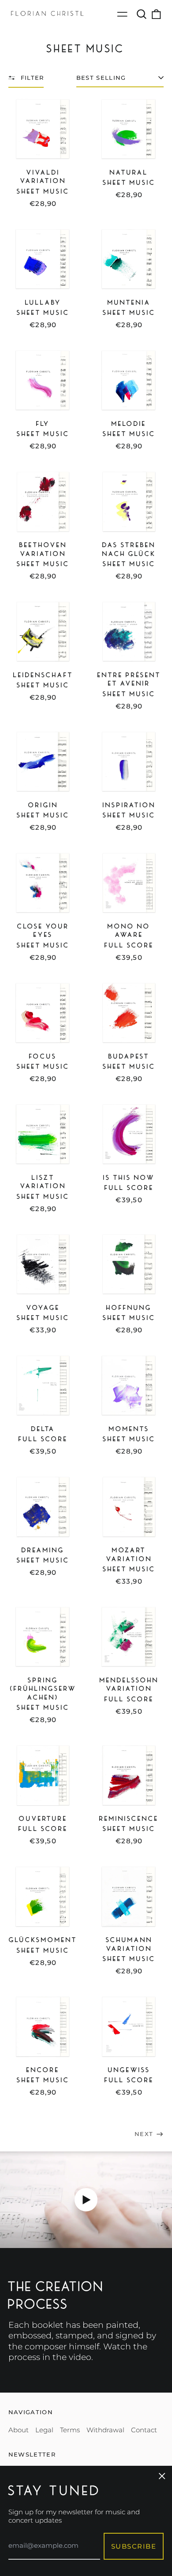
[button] (142, 14)
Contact (144, 2430)
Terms (70, 2430)
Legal (44, 2430)
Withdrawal (105, 2430)
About (19, 2430)
